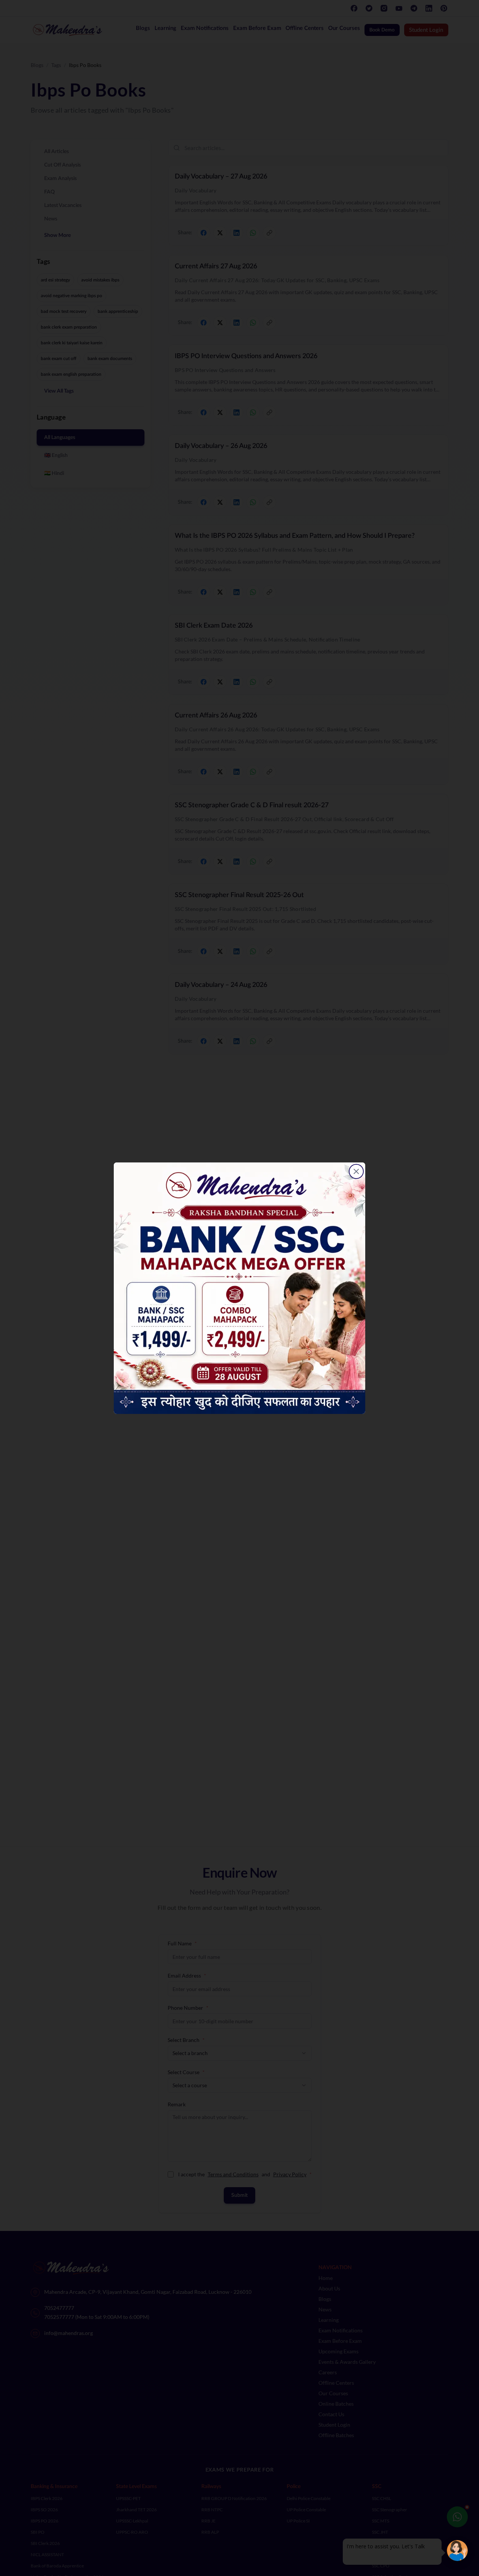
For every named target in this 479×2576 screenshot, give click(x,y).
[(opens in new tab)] (239, 1288)
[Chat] (457, 2551)
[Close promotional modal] (356, 1171)
